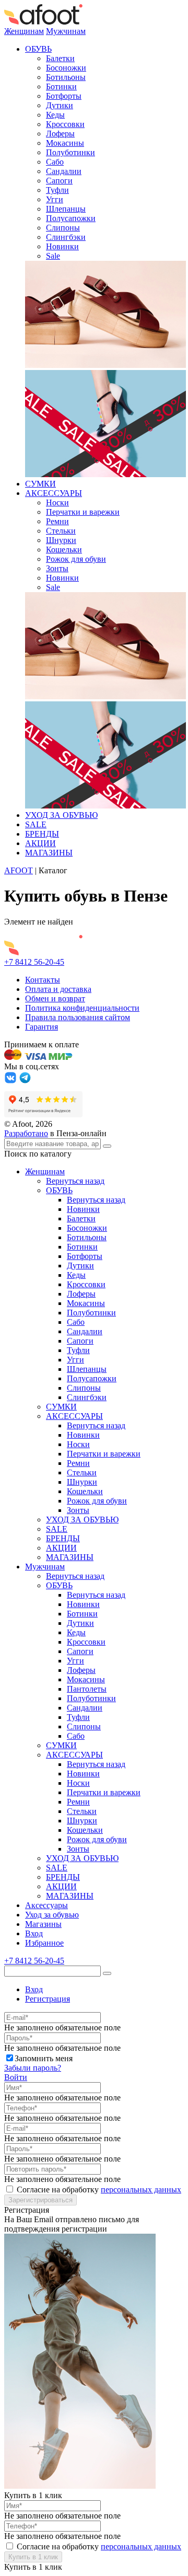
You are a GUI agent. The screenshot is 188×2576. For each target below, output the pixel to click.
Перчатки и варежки (83, 512)
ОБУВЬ (38, 49)
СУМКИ (40, 484)
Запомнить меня (44, 2058)
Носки (57, 503)
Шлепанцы (66, 209)
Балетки (60, 58)
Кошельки (64, 550)
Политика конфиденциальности (82, 1008)
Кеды (55, 115)
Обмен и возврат (55, 998)
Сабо (55, 162)
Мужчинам (66, 31)
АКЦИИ (40, 843)
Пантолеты (87, 1689)
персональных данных (141, 2190)
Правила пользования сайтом (78, 1017)
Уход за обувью (52, 1915)
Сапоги (59, 181)
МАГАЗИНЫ (49, 853)
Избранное (44, 1943)
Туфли (57, 190)
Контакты (43, 980)
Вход (34, 1933)
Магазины (43, 1924)
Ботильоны (66, 77)
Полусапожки (71, 218)
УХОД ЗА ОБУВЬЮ (61, 815)
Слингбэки (66, 237)
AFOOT (19, 870)
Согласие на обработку (99, 2190)
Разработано (26, 1133)
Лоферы (60, 134)
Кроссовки (65, 124)
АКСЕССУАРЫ (54, 493)
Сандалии (64, 171)
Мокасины (65, 143)
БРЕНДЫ (42, 834)
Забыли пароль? (33, 2068)
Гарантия (42, 1027)
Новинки (62, 246)
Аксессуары (46, 1905)
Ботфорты (64, 96)
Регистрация (48, 1999)
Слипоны (63, 228)
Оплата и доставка (58, 989)
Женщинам (24, 31)
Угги (55, 199)
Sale (53, 256)
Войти (16, 2077)
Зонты (57, 568)
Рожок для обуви (76, 559)
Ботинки (61, 86)
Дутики (60, 105)
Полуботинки (70, 152)
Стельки (61, 531)
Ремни (57, 521)
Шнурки (61, 540)
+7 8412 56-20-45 (34, 962)
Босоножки (66, 68)
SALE (36, 824)
